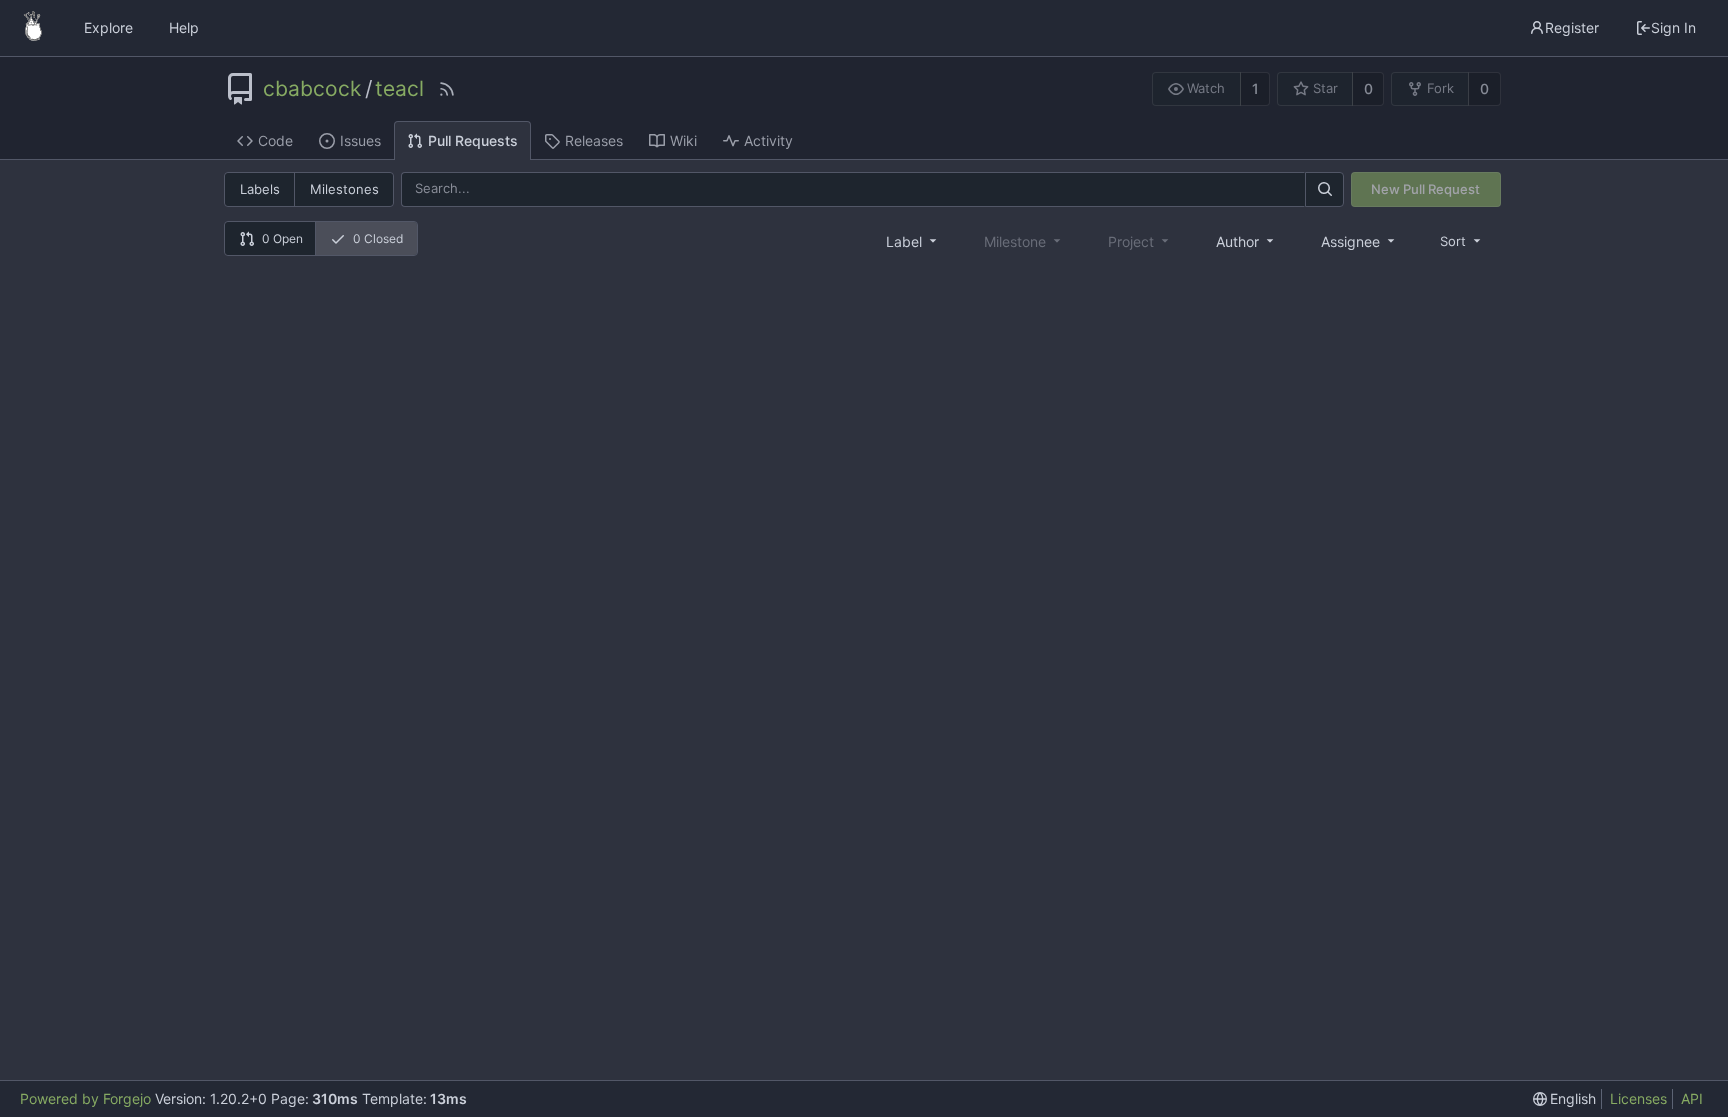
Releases (594, 140)
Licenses (1638, 1098)
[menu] (1462, 240)
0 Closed (378, 238)
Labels (260, 189)
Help (184, 27)
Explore (108, 27)
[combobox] (913, 241)
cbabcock (312, 89)
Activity (768, 140)
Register (1572, 27)
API (1692, 1098)
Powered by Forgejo (85, 1098)
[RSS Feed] (447, 89)
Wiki (683, 140)
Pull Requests (473, 140)
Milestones (344, 189)
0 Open (282, 238)
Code (275, 140)
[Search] (1324, 189)
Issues (360, 140)
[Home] (33, 28)
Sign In (1673, 27)
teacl (399, 89)
